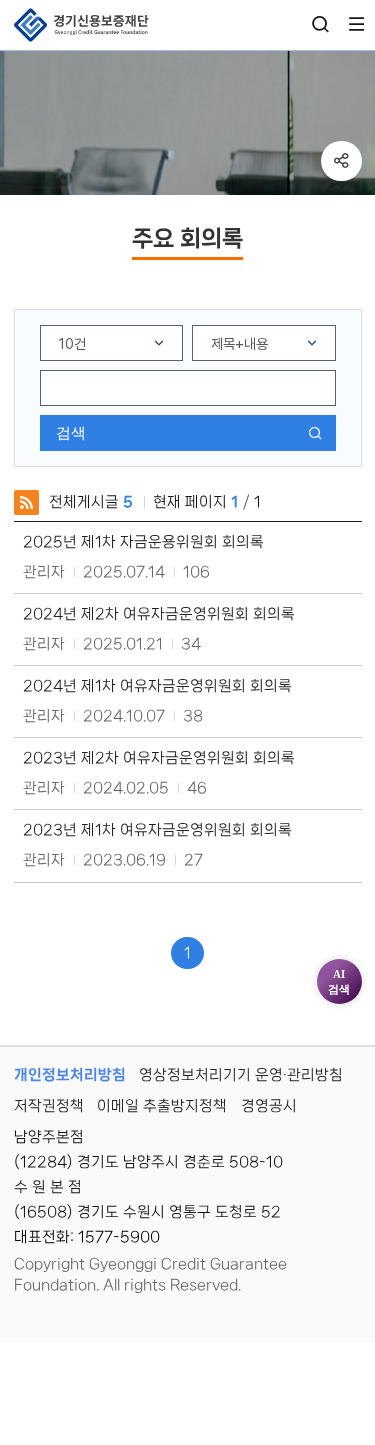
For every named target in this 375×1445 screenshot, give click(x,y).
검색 (71, 432)
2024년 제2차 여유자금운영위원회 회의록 (159, 614)
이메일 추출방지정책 (162, 1106)
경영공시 (269, 1106)
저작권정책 (49, 1106)
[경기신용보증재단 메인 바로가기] (81, 25)
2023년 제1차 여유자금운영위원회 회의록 (157, 830)
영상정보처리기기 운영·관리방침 (241, 1075)
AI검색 (339, 981)
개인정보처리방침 (70, 1075)
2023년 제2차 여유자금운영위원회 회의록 (159, 758)
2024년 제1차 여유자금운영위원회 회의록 (157, 686)
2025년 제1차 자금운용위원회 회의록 (143, 542)
